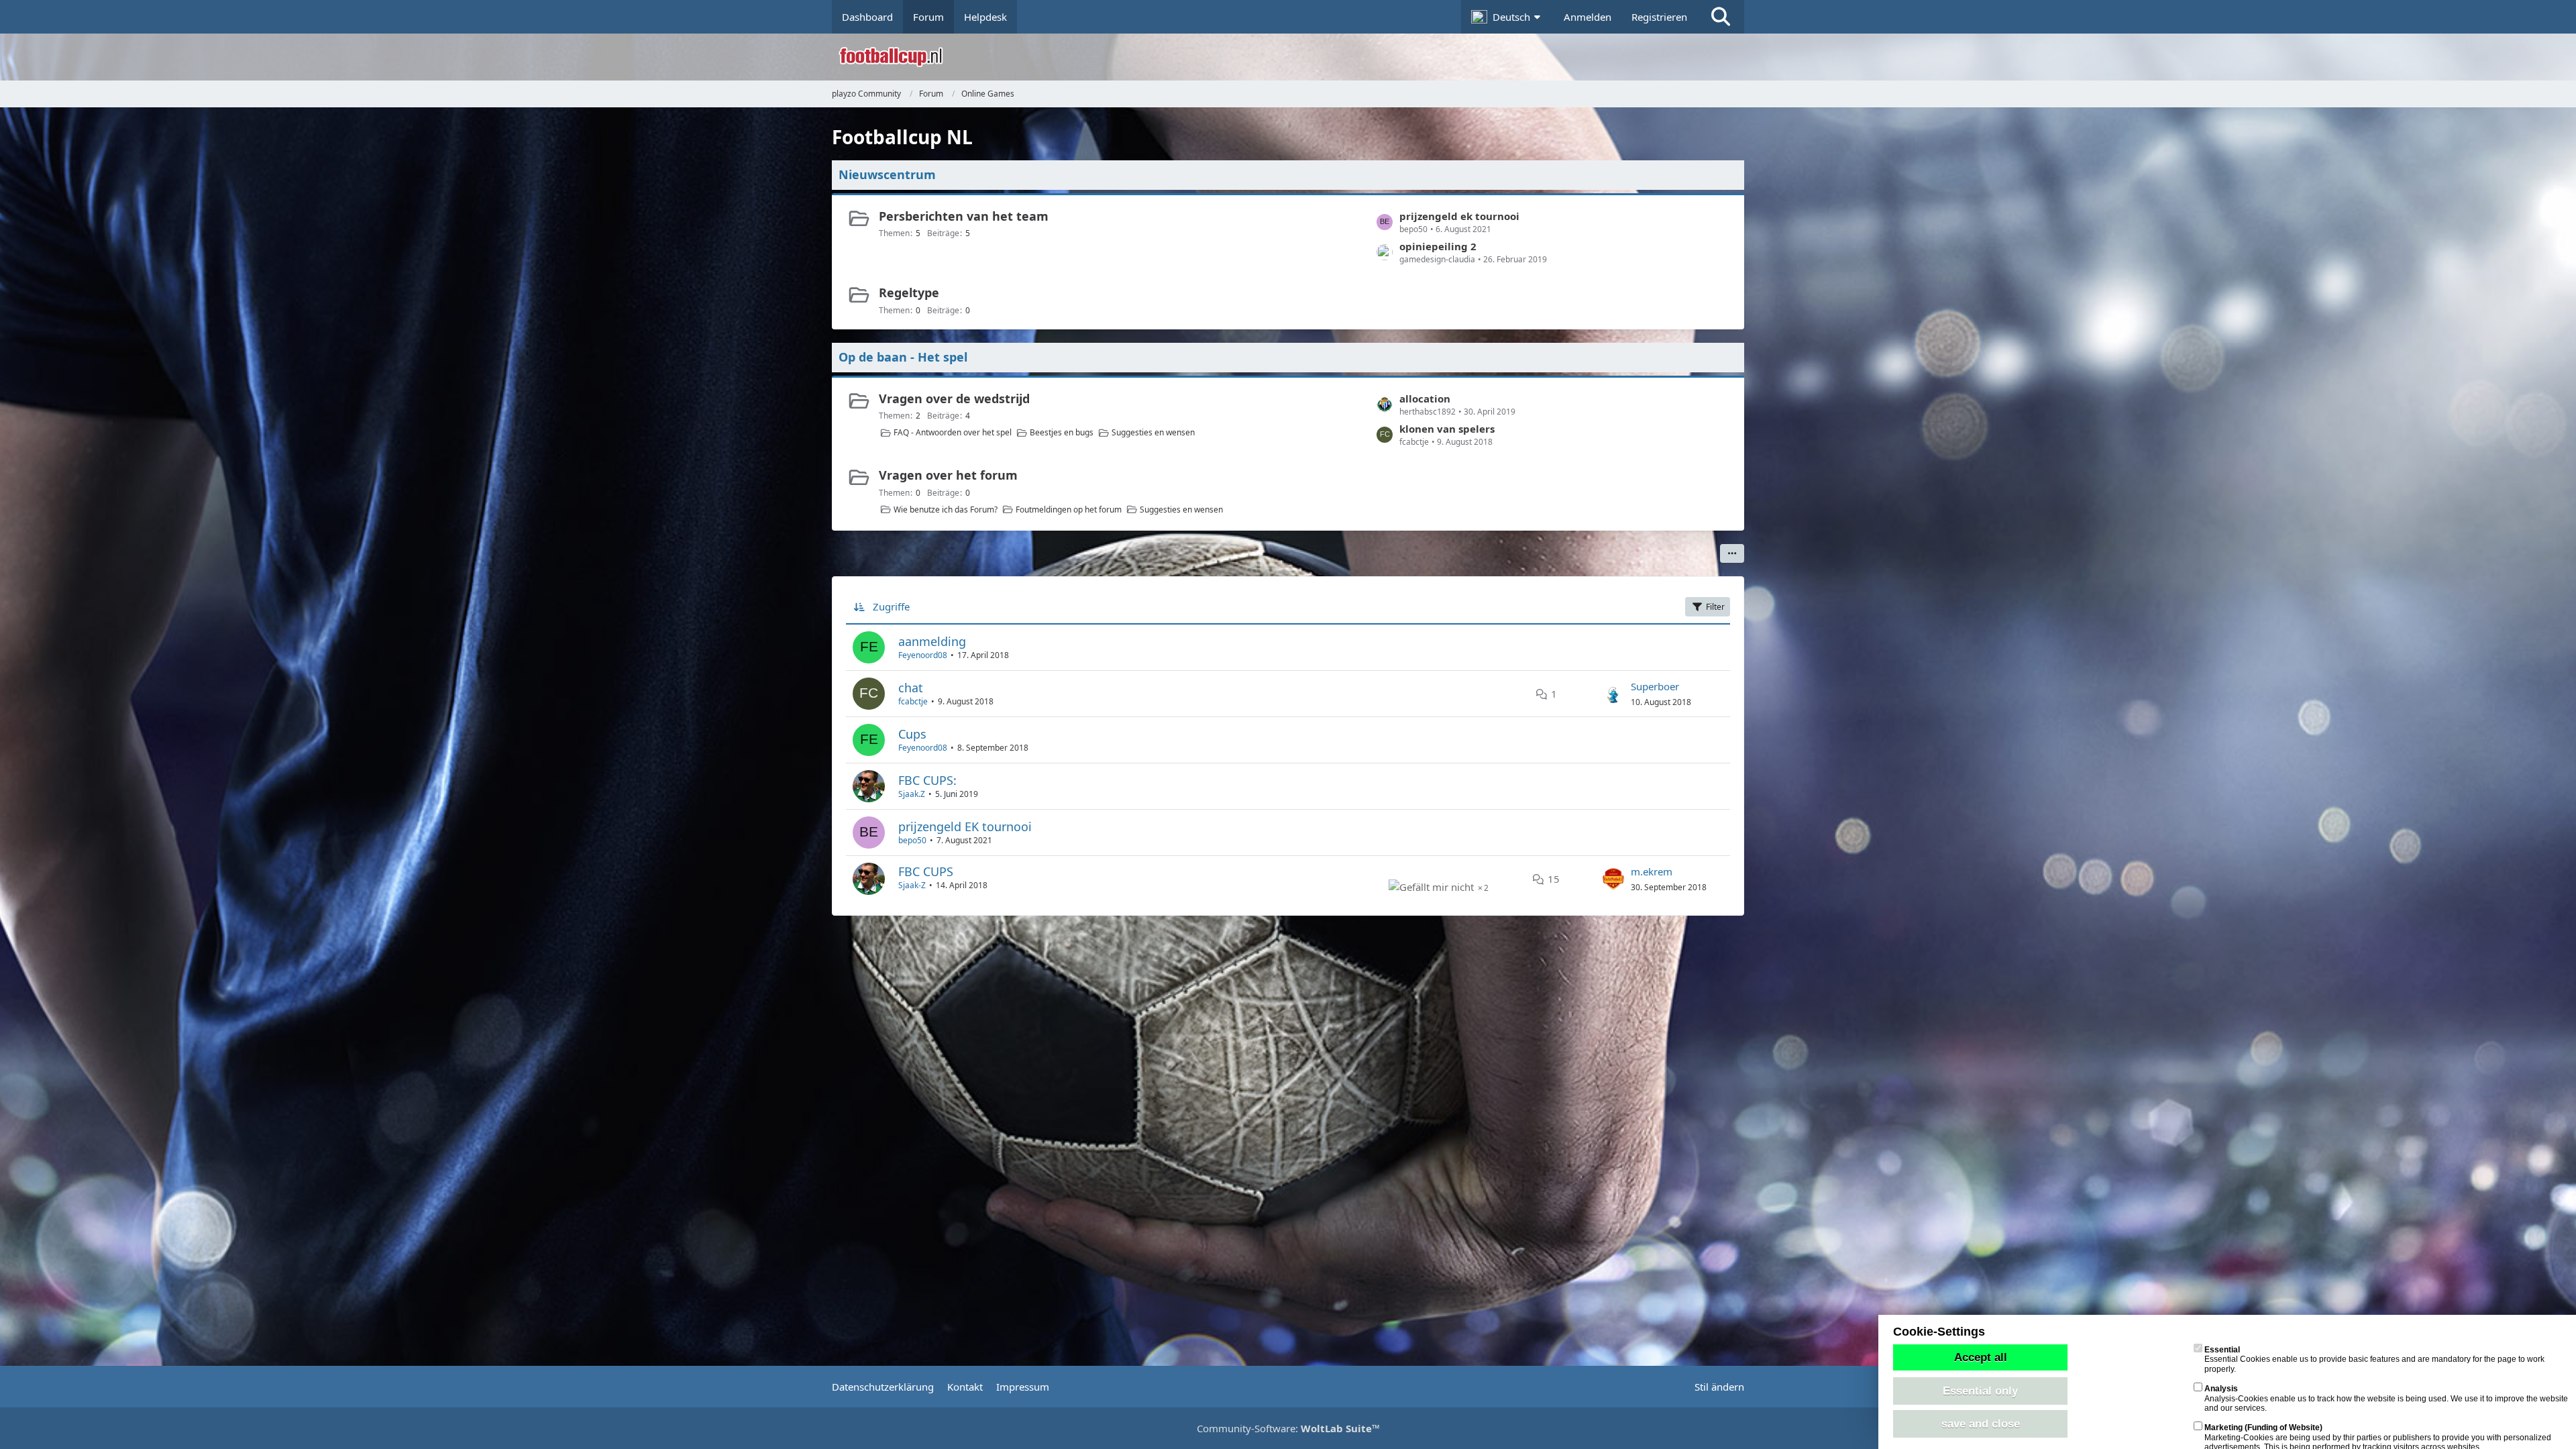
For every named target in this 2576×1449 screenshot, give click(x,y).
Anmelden (1588, 17)
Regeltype (909, 292)
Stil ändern (1719, 1387)
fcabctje (913, 701)
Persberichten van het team (964, 216)
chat (911, 688)
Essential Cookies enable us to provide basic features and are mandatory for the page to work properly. (2374, 1359)
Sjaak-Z (912, 885)
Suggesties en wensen (1153, 432)
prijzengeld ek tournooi (1459, 216)
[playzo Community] (1298, 57)
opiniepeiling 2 (1438, 246)
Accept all (1981, 1357)
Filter (1715, 607)
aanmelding (932, 641)
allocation (1425, 398)
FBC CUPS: (927, 780)
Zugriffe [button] (891, 606)
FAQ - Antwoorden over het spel (953, 432)
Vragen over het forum (948, 475)
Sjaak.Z (912, 794)
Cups (912, 734)
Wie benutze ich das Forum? (946, 509)
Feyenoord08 (923, 655)
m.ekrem (1652, 871)
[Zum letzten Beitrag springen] (1613, 694)
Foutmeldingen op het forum (1069, 509)
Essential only (1980, 1391)
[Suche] (1721, 17)
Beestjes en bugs (1062, 432)
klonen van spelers (1447, 429)
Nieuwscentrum (887, 174)
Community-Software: (1288, 1428)
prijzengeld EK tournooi (965, 826)
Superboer (1655, 686)
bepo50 (912, 840)
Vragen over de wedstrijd (954, 398)
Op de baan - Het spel (903, 357)
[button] (1507, 17)
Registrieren (1659, 17)
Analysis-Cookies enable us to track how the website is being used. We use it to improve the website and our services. (2386, 1398)
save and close (1981, 1424)
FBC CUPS (926, 871)
